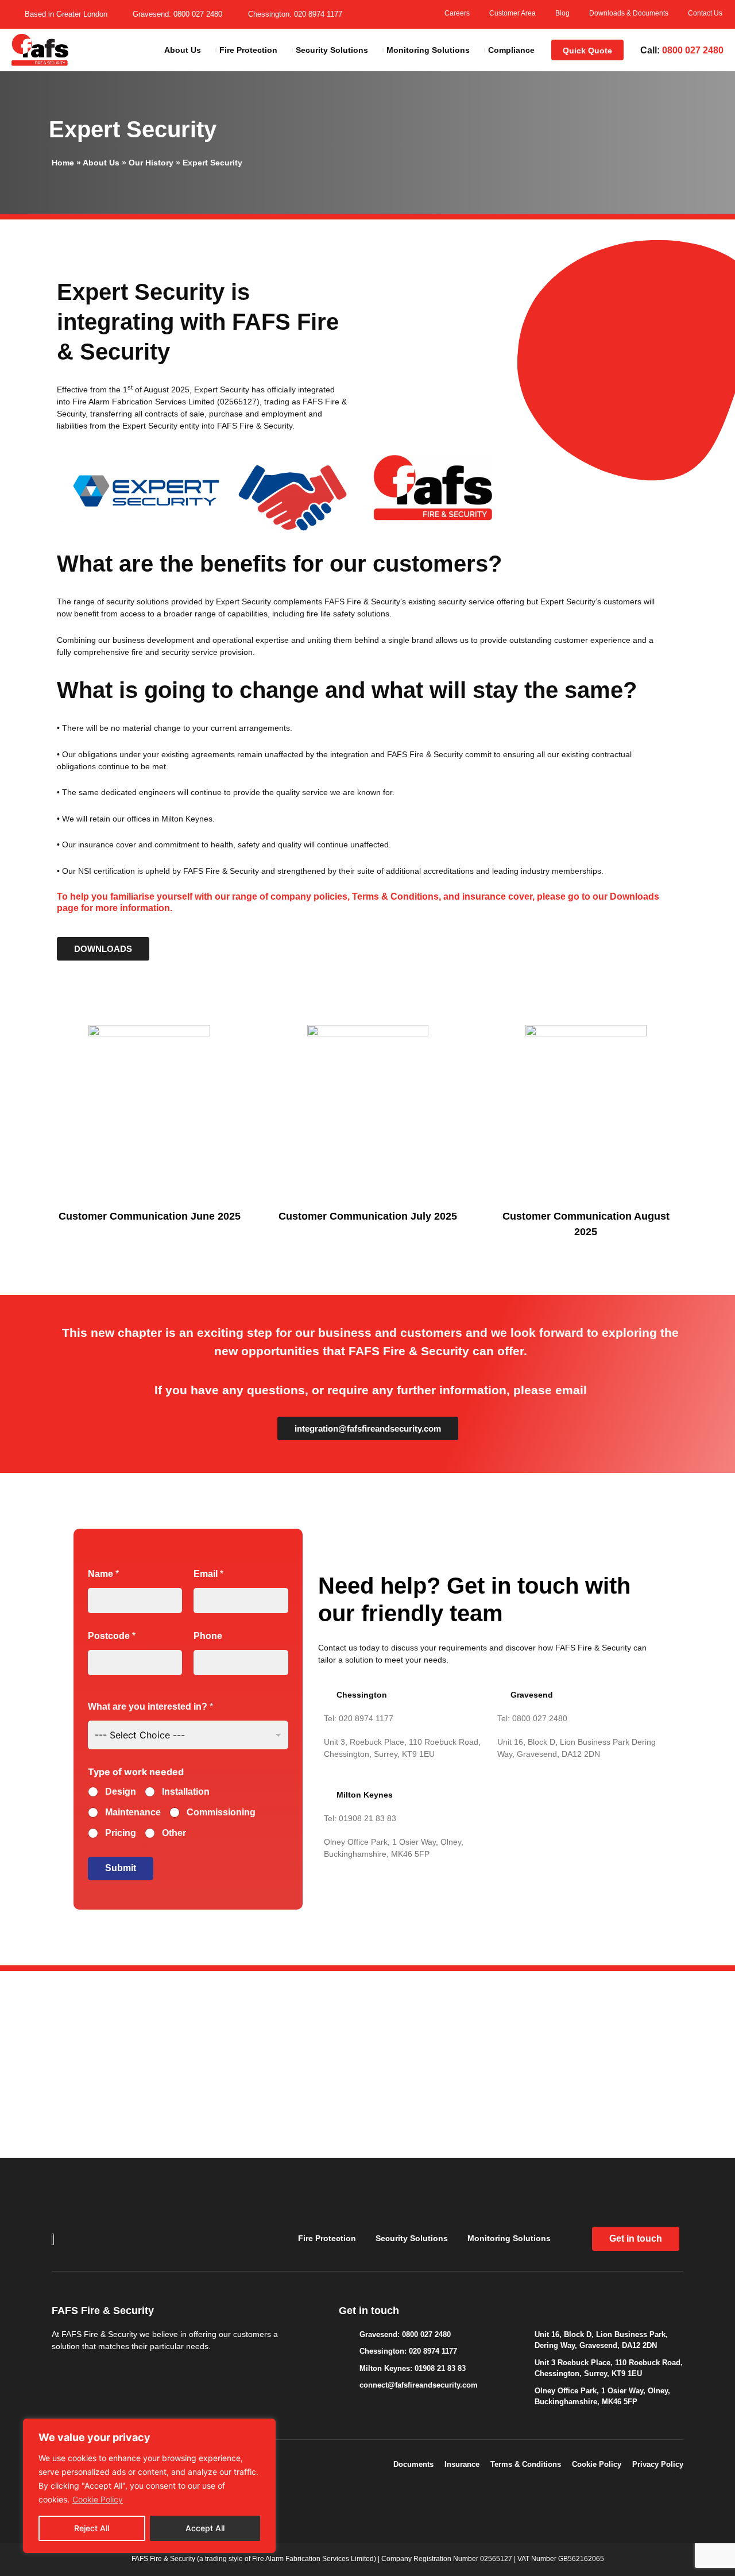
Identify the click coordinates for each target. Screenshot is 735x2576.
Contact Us (705, 13)
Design (121, 1792)
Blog (562, 13)
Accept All (205, 2528)
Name (103, 1574)
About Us (101, 163)
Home (63, 163)
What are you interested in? (150, 1707)
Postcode (112, 1636)
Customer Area (512, 13)
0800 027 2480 (693, 50)
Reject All (92, 2528)
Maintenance (133, 1812)
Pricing (121, 1833)
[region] (149, 2486)
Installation (186, 1792)
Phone (208, 1636)
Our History (151, 163)
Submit (121, 1868)
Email (208, 1574)
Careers (457, 13)
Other (174, 1833)
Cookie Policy (98, 2499)
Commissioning (221, 1812)
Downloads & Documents (629, 13)
